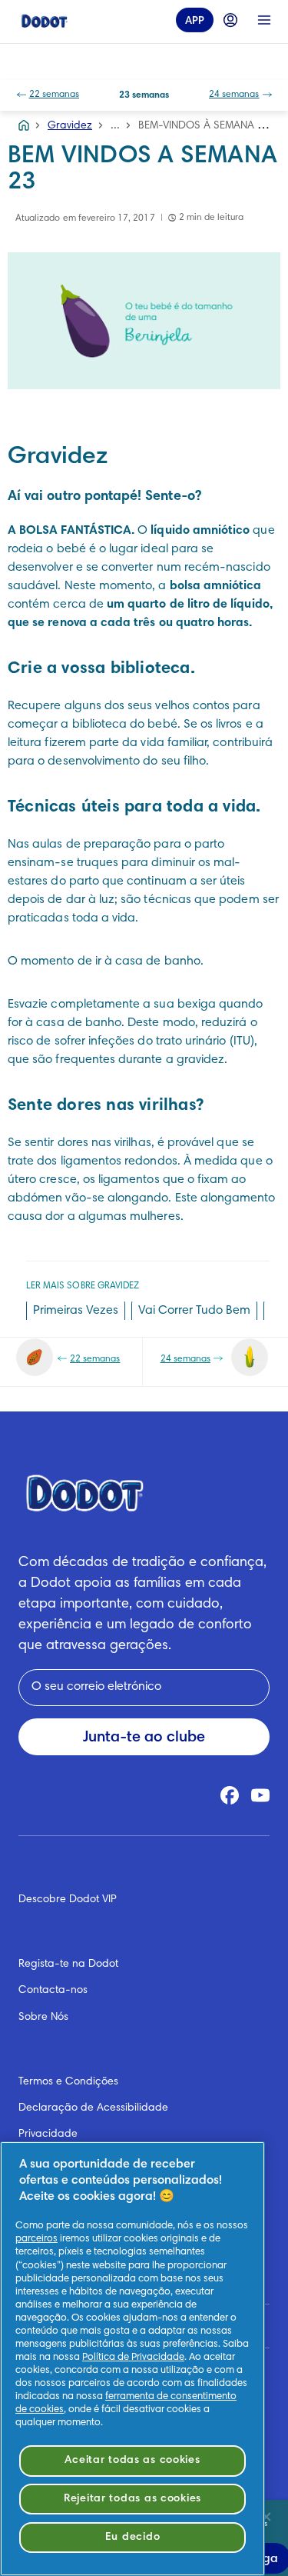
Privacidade (48, 2134)
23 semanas (144, 95)
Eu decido (132, 2537)
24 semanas (234, 95)
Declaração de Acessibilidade (93, 2108)
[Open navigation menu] (264, 20)
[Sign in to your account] (230, 20)
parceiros (36, 2239)
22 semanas (55, 95)
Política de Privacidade (133, 2358)
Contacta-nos (53, 1991)
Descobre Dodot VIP (68, 1900)
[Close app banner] (266, 2517)
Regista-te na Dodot (68, 1964)
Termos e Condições (68, 2082)
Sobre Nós (43, 2018)
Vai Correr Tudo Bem (194, 1311)
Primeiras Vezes (76, 1311)
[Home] (45, 20)
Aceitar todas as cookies (132, 2460)
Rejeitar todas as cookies (132, 2499)
